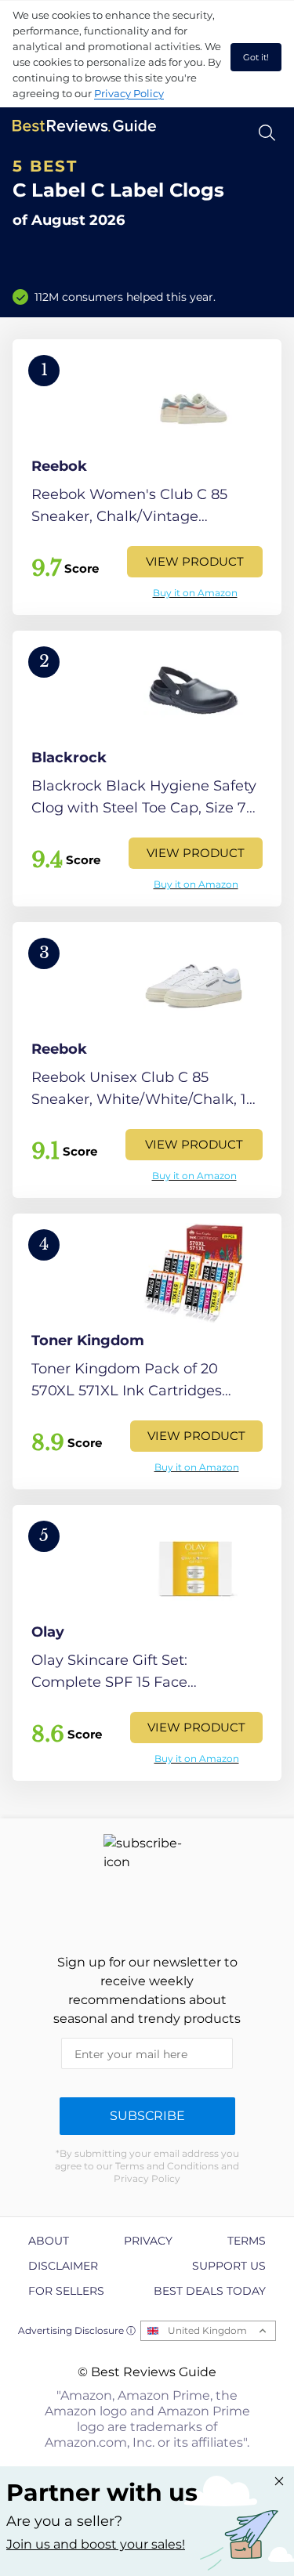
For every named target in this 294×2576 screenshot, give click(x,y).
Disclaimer (63, 2266)
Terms (247, 2241)
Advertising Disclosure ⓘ (77, 2330)
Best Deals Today (210, 2291)
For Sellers (66, 2291)
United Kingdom (207, 2330)
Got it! (256, 57)
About (49, 2241)
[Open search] (267, 133)
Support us (229, 2266)
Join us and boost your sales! (96, 2544)
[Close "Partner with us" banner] (279, 2481)
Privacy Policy (129, 93)
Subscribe (147, 2116)
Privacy (148, 2241)
